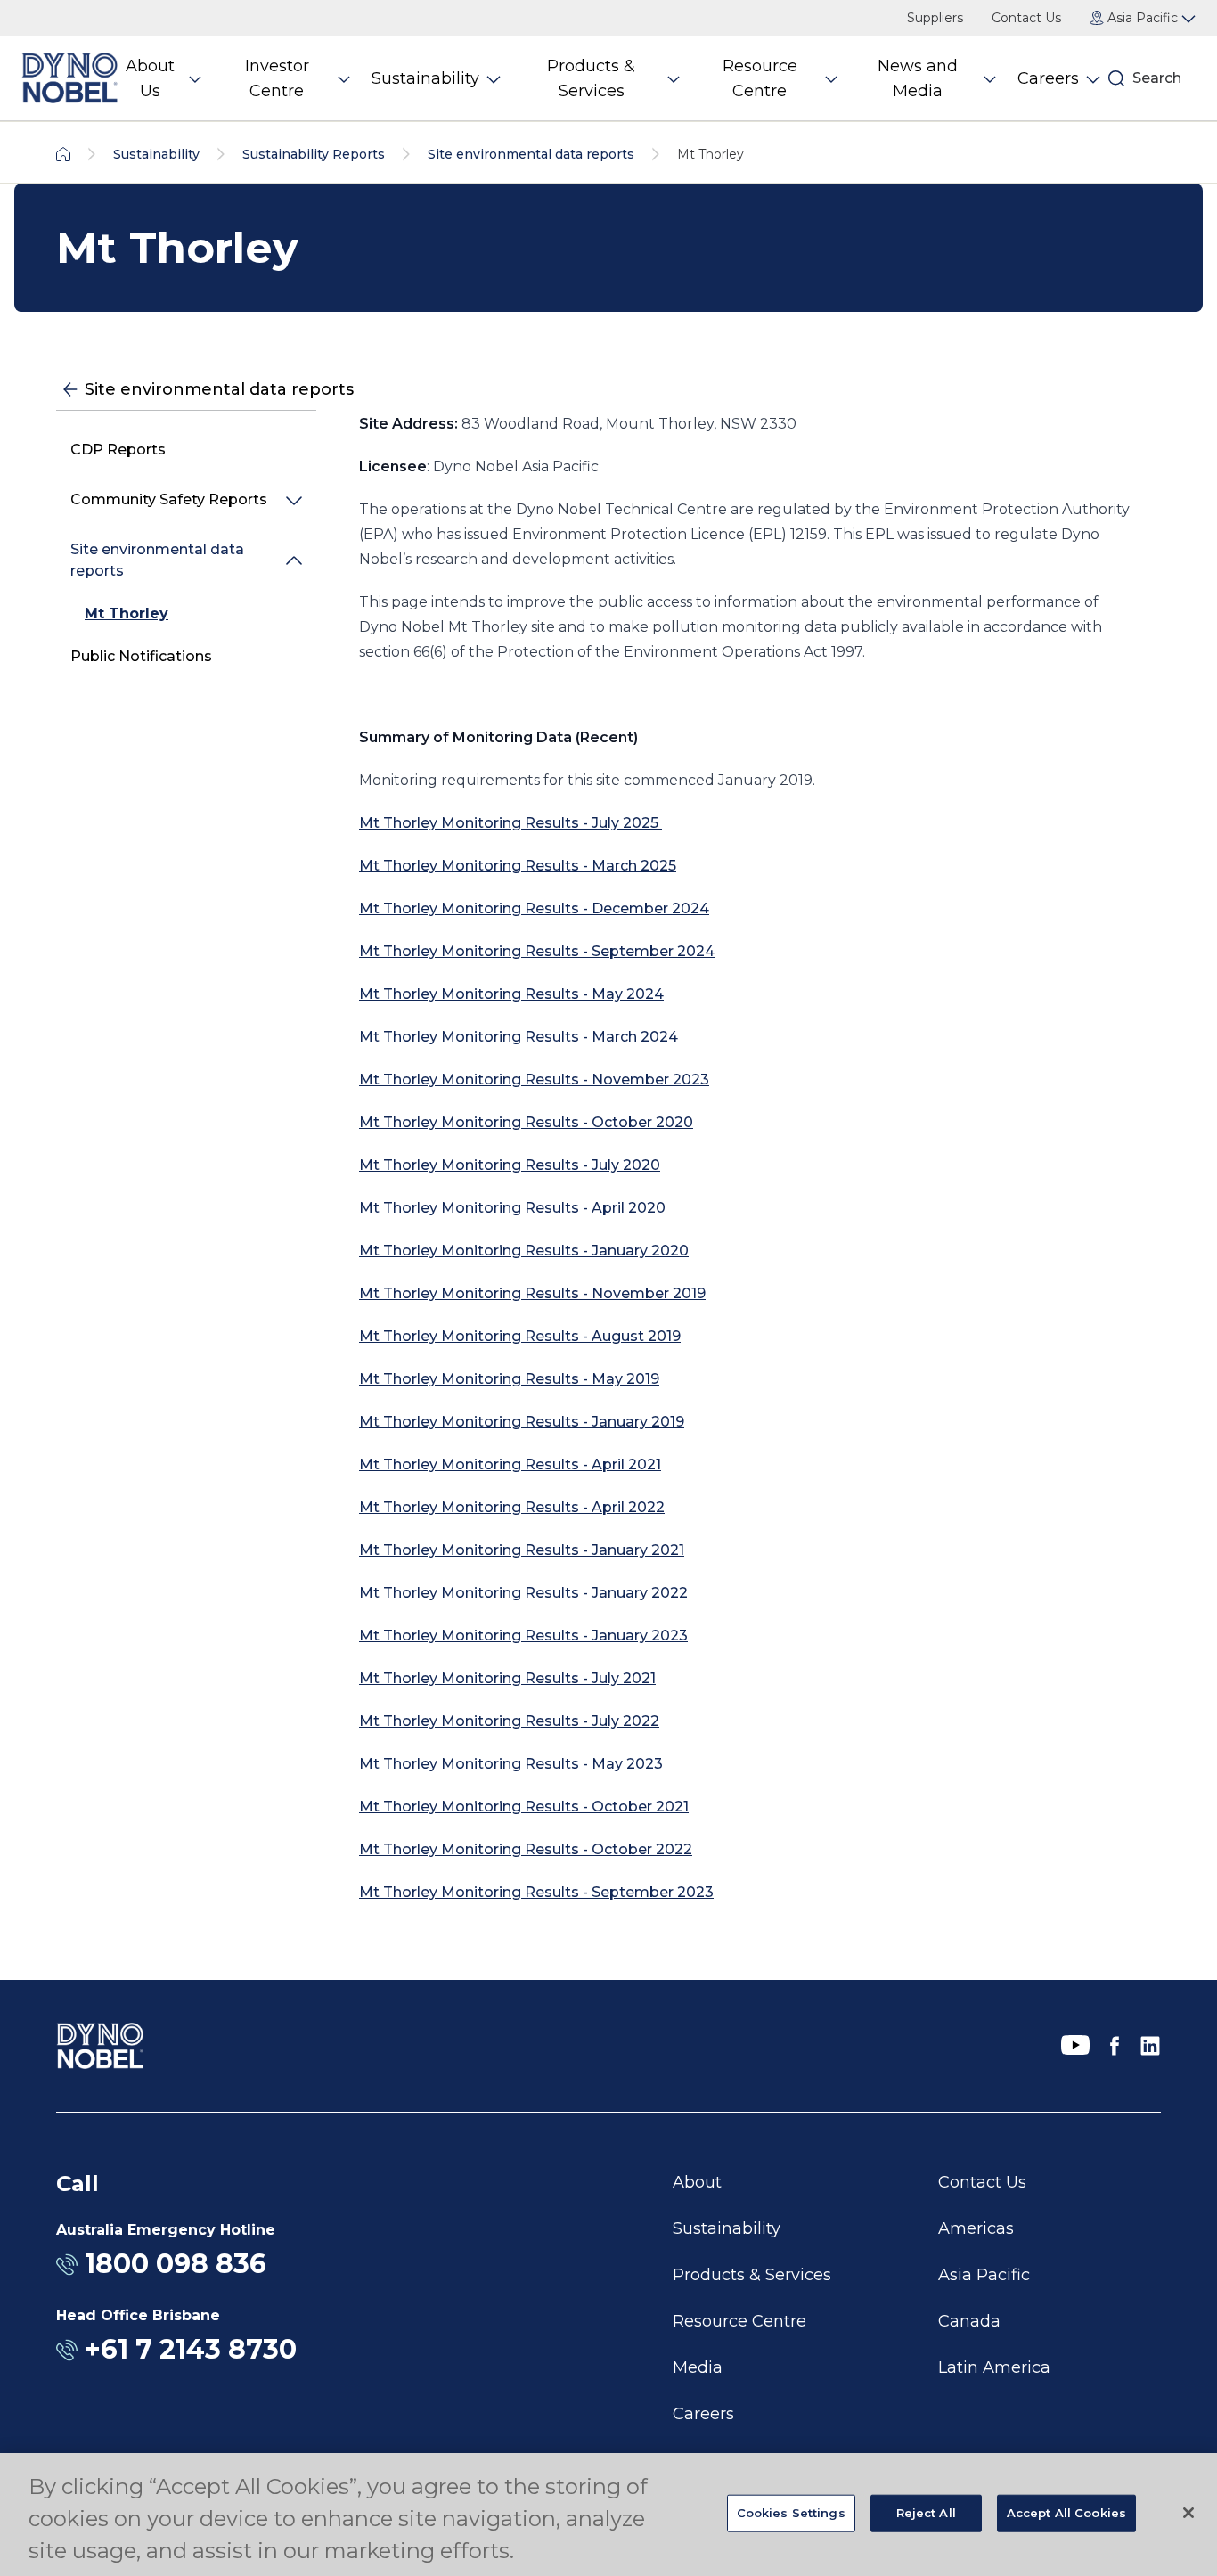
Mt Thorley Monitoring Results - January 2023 (523, 1636)
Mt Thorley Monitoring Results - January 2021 (522, 1550)
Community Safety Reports (169, 499)
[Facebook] (1115, 2046)
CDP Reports (118, 450)
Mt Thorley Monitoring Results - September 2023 (536, 1892)
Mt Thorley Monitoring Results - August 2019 (520, 1336)
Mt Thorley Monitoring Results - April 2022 (512, 1507)
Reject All (926, 2513)
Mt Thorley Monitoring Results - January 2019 (522, 1422)
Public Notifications (141, 656)
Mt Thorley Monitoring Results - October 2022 (526, 1849)
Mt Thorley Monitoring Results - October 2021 (524, 1807)
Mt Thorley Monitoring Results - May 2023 (511, 1764)
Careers (703, 2414)
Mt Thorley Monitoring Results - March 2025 (518, 866)
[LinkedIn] (1150, 2046)
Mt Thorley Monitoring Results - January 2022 (523, 1593)
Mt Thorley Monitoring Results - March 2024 (519, 1037)
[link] (186, 614)
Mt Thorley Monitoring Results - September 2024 (537, 951)
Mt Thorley (127, 613)
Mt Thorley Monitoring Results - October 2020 (526, 1122)
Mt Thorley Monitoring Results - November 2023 (534, 1079)
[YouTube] (1075, 2046)
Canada (969, 2321)
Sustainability (727, 2228)
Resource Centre (739, 2321)
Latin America (994, 2367)
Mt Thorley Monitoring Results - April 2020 (512, 1208)
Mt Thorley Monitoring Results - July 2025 (510, 823)
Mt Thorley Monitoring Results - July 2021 (507, 1678)
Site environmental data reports (157, 560)
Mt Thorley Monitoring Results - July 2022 (509, 1721)
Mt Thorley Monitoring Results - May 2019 (509, 1379)
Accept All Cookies (1066, 2513)
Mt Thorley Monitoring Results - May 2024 (511, 994)
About (697, 2182)
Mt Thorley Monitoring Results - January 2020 (524, 1251)
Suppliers (935, 18)
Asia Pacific (984, 2275)
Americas (976, 2228)
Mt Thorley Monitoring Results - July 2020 (510, 1165)
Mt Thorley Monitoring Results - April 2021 (510, 1464)
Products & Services (752, 2275)
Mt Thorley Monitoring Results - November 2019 (532, 1293)
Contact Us (1026, 18)
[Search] (1116, 78)
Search (1157, 78)
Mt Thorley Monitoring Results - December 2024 (534, 908)
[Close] (1188, 2513)
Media (698, 2367)
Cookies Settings (791, 2513)
